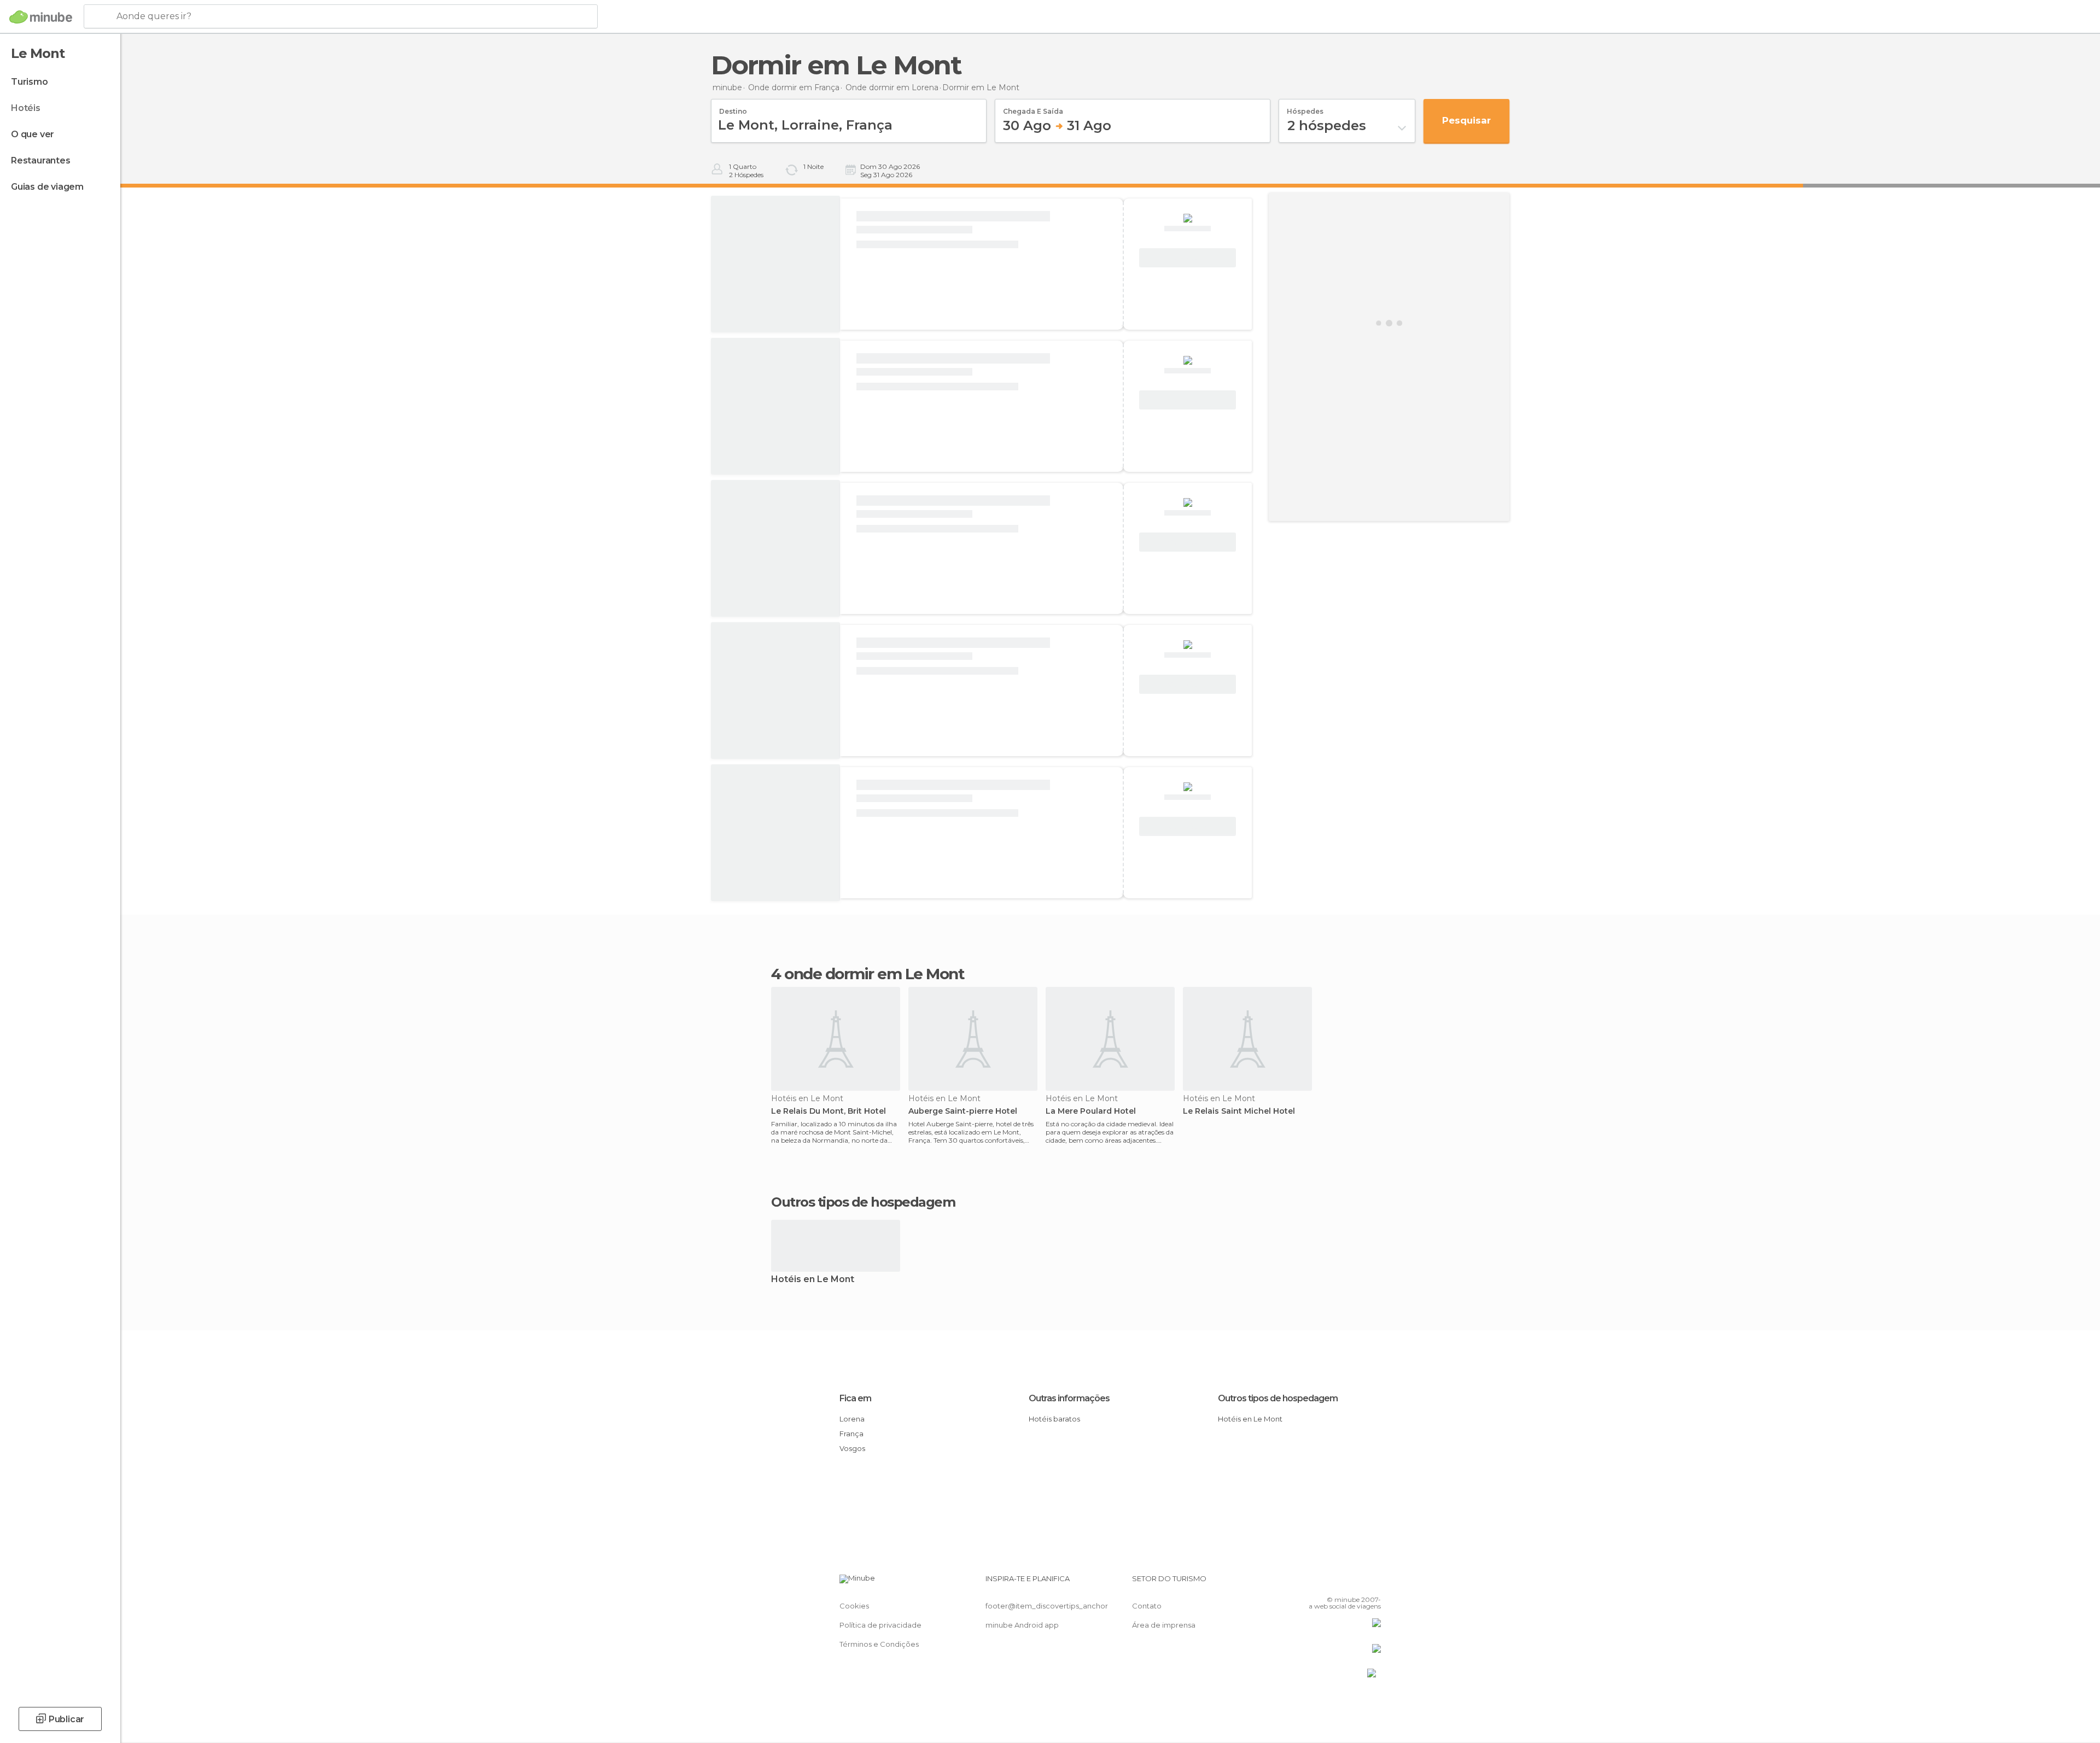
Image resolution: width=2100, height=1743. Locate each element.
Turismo (30, 82)
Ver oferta (1188, 258)
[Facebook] (1319, 1583)
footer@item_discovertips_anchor (1047, 1606)
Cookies (854, 1606)
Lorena (852, 1419)
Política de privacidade (880, 1625)
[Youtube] (1373, 1583)
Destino (733, 108)
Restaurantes (41, 160)
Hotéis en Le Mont (813, 1280)
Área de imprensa (1164, 1625)
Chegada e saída (1033, 108)
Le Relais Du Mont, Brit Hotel (829, 1111)
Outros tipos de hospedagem (1278, 1398)
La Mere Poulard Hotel (1091, 1111)
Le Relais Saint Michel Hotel (1239, 1111)
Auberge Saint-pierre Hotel (963, 1111)
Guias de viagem (47, 187)
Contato (1147, 1606)
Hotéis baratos (1054, 1419)
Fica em (855, 1398)
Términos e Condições (879, 1644)
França (851, 1434)
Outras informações (1069, 1398)
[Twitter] (1337, 1583)
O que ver (33, 134)
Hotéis (26, 108)
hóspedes (1305, 108)
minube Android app (1022, 1625)
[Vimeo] (1355, 1583)
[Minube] (41, 17)
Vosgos (852, 1448)
